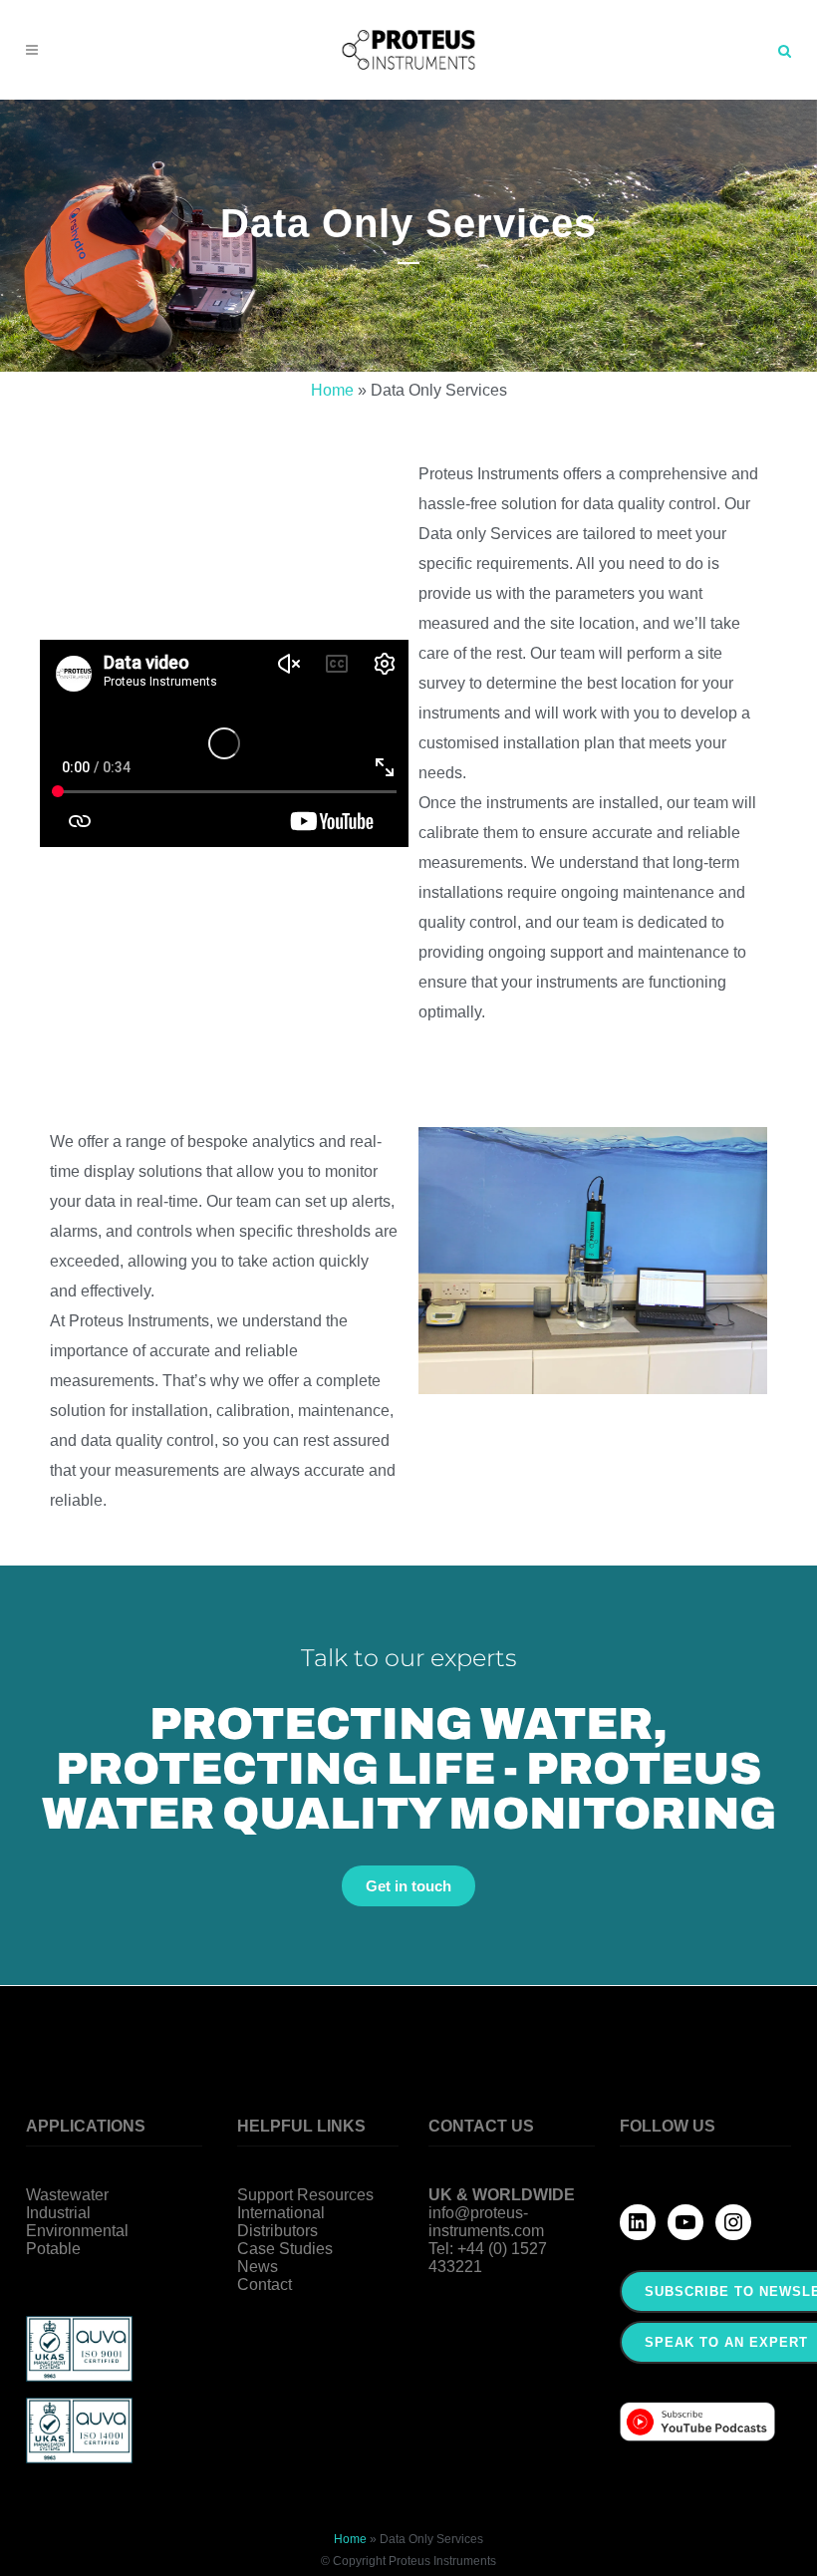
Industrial (58, 2213)
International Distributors (281, 2222)
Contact (265, 2285)
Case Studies (285, 2249)
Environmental (77, 2231)
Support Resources (305, 2195)
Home (332, 390)
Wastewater (67, 2195)
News (258, 2267)
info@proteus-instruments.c (478, 2222)
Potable (53, 2249)
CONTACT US (481, 2126)
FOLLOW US (668, 2126)
